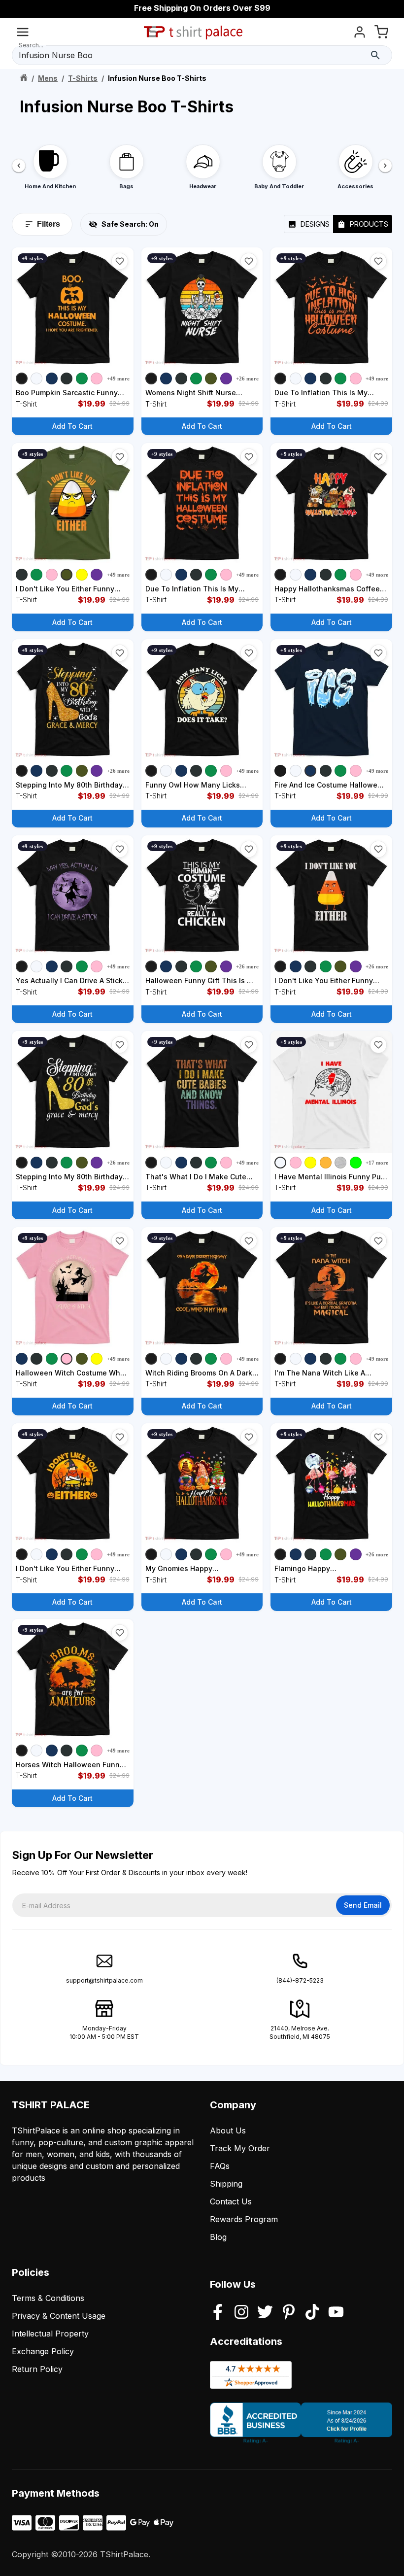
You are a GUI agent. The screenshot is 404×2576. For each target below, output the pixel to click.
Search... (31, 45)
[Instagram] (241, 2313)
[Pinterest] (289, 2313)
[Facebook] (218, 2313)
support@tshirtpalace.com (104, 1980)
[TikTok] (312, 2313)
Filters (49, 224)
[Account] (360, 34)
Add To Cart (72, 426)
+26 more (247, 378)
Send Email (363, 1905)
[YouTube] (336, 2313)
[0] (381, 34)
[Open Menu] (23, 34)
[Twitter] (265, 2313)
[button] (120, 261)
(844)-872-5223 (300, 1980)
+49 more (118, 378)
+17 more (377, 1163)
